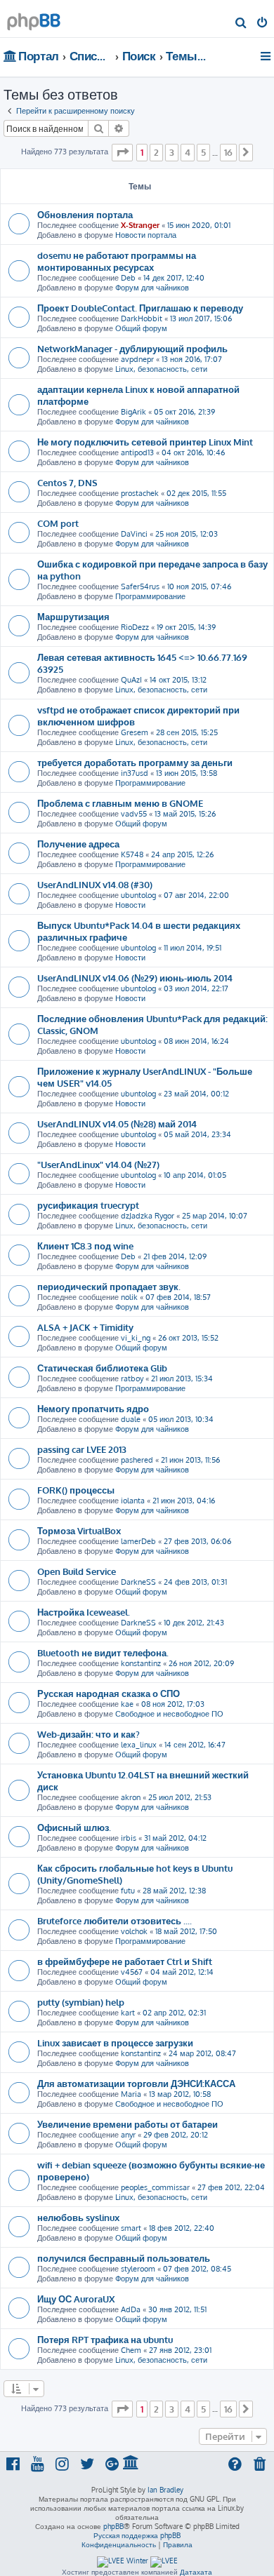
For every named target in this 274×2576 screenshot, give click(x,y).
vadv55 (134, 814)
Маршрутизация (73, 616)
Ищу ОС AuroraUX (76, 2299)
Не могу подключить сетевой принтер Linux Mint (145, 442)
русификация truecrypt (88, 1205)
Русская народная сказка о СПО (109, 1693)
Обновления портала (85, 214)
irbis (129, 1838)
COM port (58, 523)
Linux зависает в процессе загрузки (115, 2042)
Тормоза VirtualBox (79, 1530)
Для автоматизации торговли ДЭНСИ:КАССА (136, 2083)
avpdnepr (137, 359)
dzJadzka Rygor (148, 1216)
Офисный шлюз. (74, 1827)
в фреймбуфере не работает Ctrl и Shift (125, 1961)
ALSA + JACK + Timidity (85, 1327)
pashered (137, 1460)
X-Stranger (140, 225)
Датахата (196, 2572)
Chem (131, 2350)
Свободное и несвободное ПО (169, 1714)
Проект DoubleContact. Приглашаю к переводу (140, 308)
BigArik (133, 412)
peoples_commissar (155, 2187)
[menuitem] (241, 24)
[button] (122, 152)
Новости (130, 905)
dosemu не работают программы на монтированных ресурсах (117, 261)
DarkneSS (138, 1582)
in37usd (135, 773)
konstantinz (141, 1663)
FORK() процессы (76, 1490)
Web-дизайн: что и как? (89, 1734)
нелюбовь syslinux (78, 2217)
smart (131, 2228)
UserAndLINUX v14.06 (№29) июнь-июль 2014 (135, 978)
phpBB (113, 2526)
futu (128, 1891)
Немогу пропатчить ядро (93, 1408)
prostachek (140, 493)
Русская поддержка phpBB (137, 2535)
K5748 (132, 854)
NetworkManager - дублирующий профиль (132, 348)
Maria (131, 2094)
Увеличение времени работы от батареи (128, 2124)
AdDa (131, 2309)
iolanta (133, 1501)
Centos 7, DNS (67, 482)
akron (131, 1797)
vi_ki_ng (136, 1338)
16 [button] (228, 152)
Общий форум (141, 328)
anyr (128, 2135)
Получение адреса (78, 844)
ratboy (132, 1378)
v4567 (132, 1972)
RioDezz (135, 627)
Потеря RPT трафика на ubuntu (105, 2339)
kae (127, 1704)
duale (131, 1419)
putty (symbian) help (81, 2002)
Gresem (135, 732)
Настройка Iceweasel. (84, 1612)
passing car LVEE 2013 (82, 1449)
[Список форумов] (34, 18)
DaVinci (134, 534)
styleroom (138, 2269)
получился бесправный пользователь (124, 2258)
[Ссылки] (267, 56)
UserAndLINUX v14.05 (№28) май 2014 (117, 1123)
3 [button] (172, 152)
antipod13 (137, 452)
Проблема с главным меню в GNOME (120, 803)
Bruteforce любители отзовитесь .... (115, 1920)
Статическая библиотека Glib (102, 1368)
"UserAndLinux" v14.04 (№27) (98, 1164)
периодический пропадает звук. (109, 1286)
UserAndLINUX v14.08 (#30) (95, 884)
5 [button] (203, 152)
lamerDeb (138, 1541)
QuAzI (131, 680)
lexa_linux (139, 1745)
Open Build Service (77, 1571)
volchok (134, 1931)
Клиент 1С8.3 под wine (85, 1246)
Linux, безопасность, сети (161, 369)
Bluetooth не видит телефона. (103, 1652)
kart (128, 2013)
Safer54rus (140, 586)
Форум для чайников (152, 288)
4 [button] (188, 152)
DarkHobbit (142, 318)
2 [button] (156, 152)
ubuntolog (138, 895)
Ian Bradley (165, 2490)
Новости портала (146, 235)
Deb (128, 278)
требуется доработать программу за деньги (135, 762)
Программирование (150, 596)
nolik (129, 1297)
